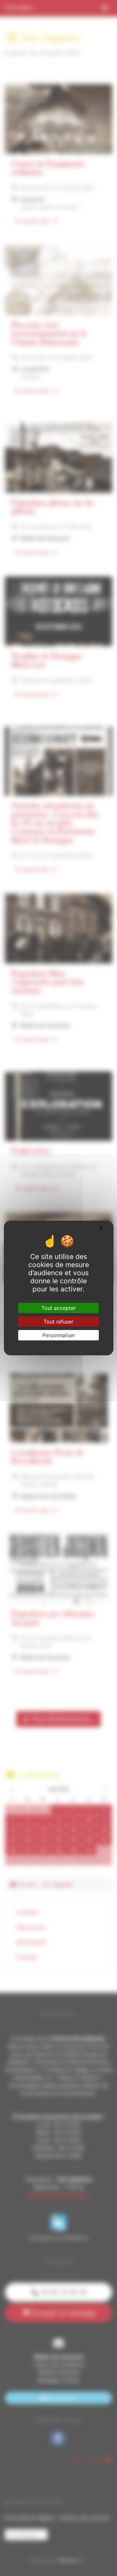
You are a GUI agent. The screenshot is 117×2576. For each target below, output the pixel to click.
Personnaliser (59, 1335)
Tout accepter (58, 1308)
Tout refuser (58, 1322)
